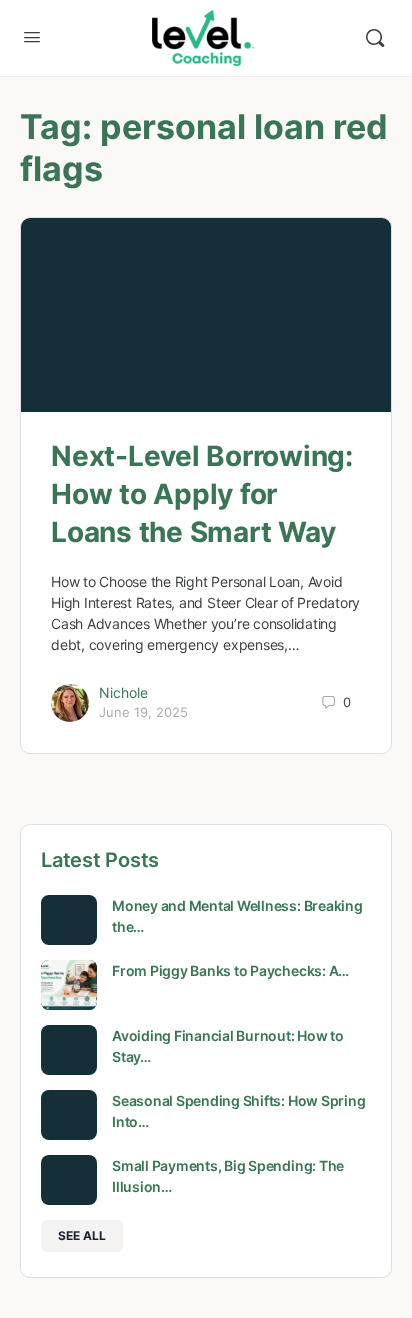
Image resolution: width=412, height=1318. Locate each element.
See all (82, 1235)
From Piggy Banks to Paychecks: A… (230, 970)
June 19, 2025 (143, 712)
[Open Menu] (32, 36)
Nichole (123, 692)
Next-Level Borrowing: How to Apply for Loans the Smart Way (202, 494)
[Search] (375, 38)
